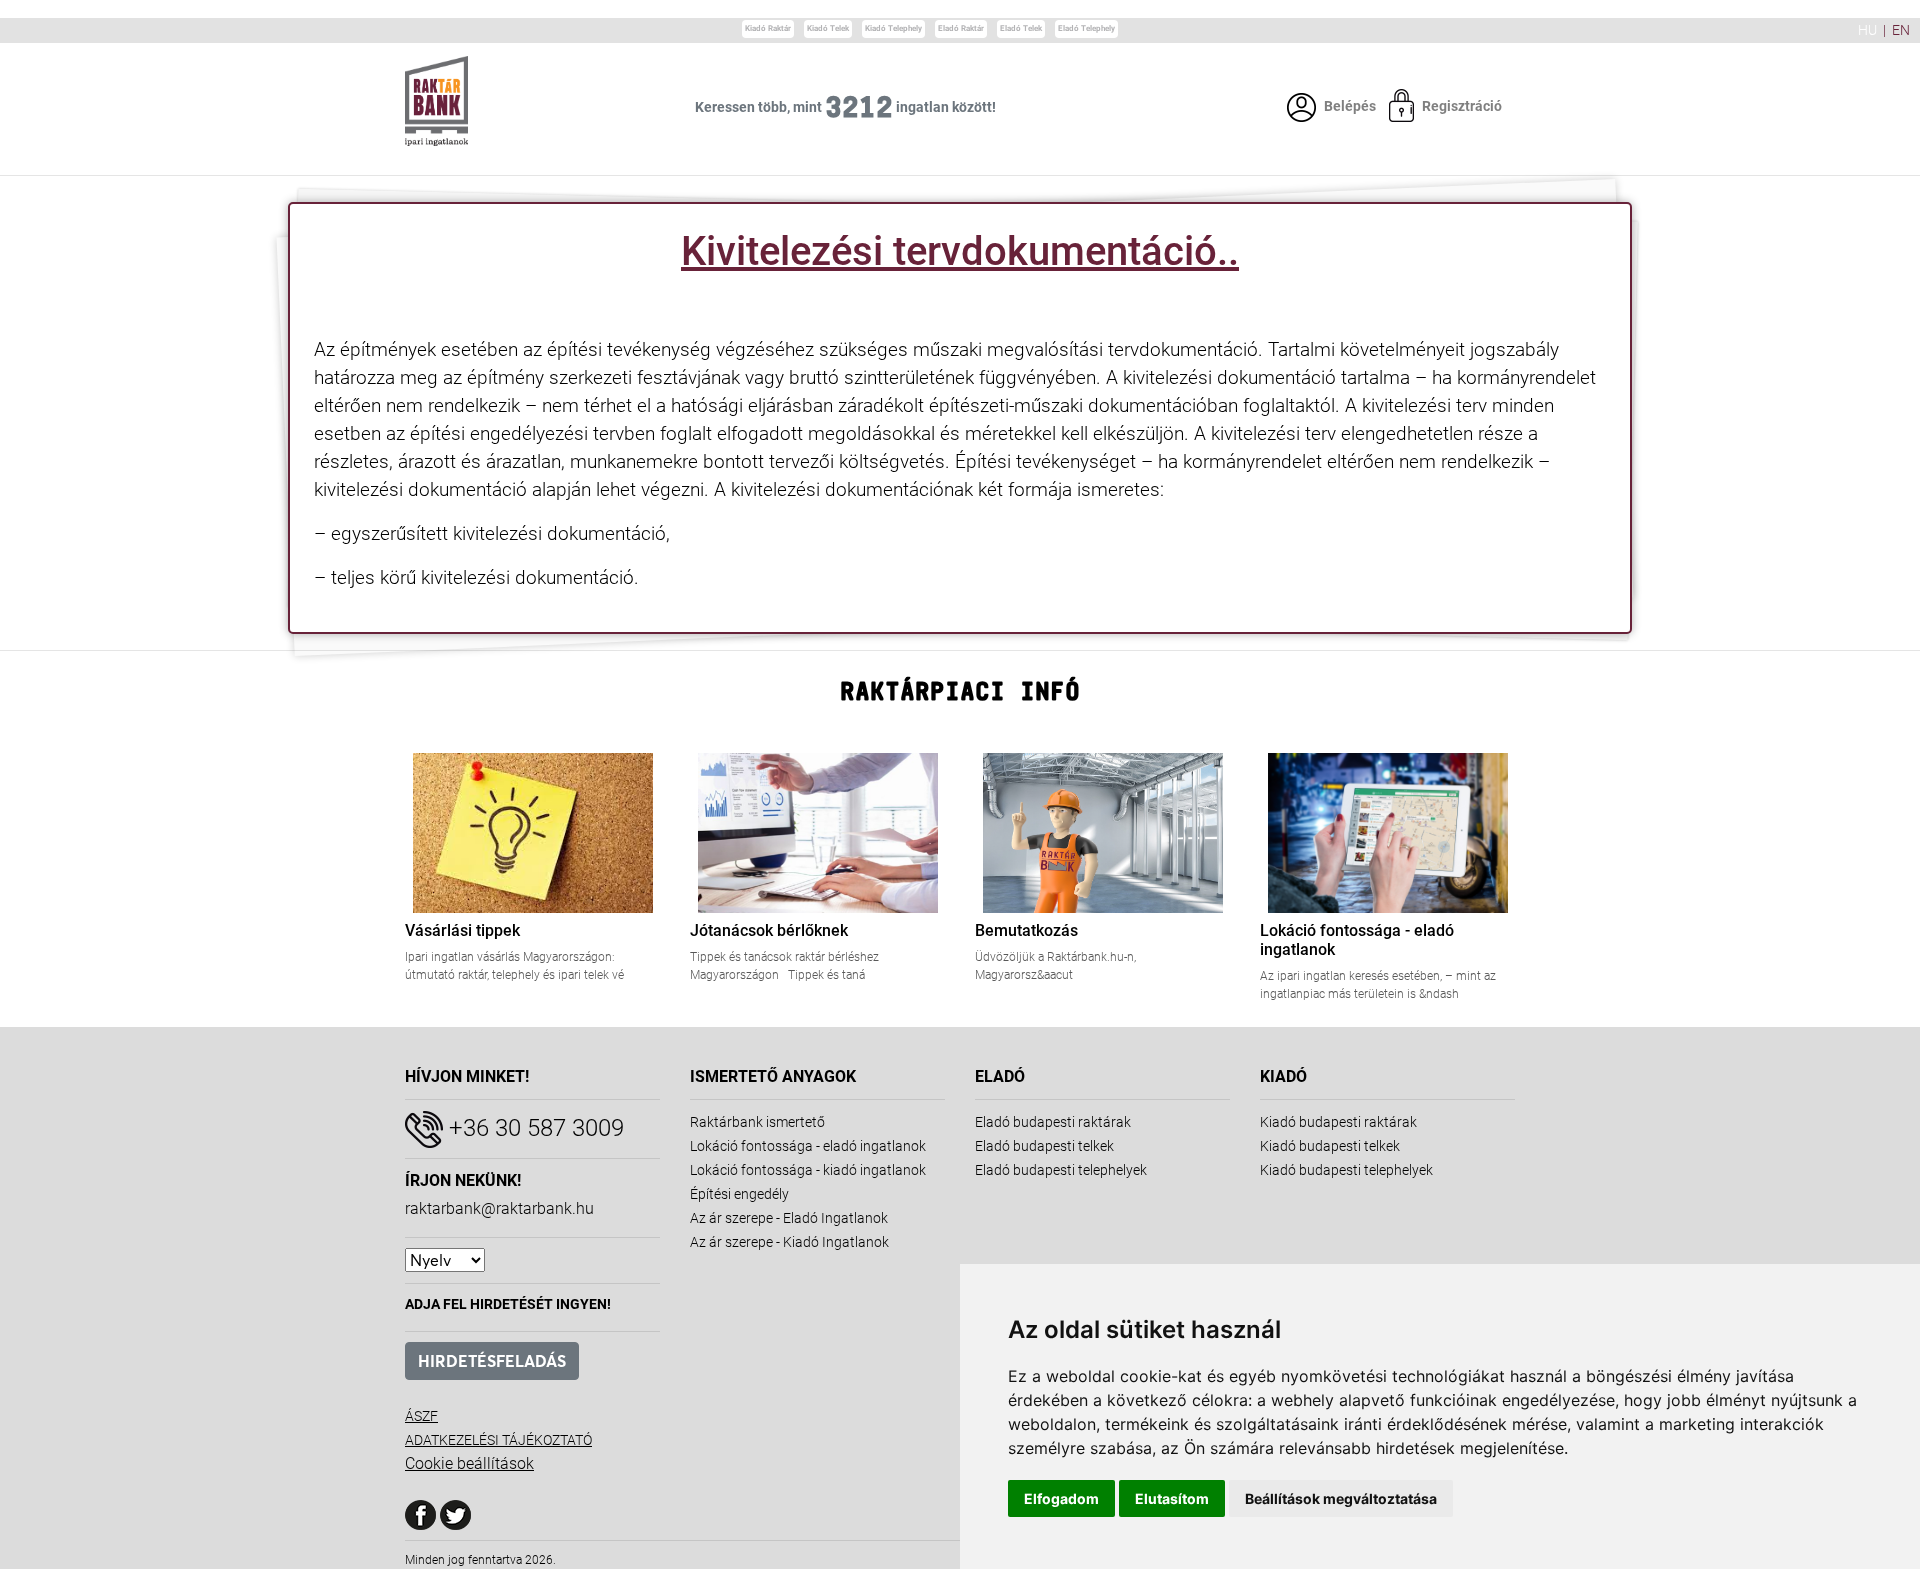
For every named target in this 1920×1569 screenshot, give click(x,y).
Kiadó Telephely (893, 28)
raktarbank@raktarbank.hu (499, 1208)
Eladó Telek (1021, 28)
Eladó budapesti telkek (1044, 1146)
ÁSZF (421, 1416)
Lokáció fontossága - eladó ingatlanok (808, 1146)
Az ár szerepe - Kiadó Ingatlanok (789, 1242)
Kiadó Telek (828, 28)
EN (1901, 30)
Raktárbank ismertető (757, 1122)
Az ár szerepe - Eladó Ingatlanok (789, 1218)
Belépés (1350, 106)
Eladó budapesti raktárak (1053, 1122)
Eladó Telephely (1086, 28)
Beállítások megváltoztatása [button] (1341, 1498)
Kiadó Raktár (768, 28)
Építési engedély (739, 1194)
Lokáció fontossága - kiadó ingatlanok (808, 1170)
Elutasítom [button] (1172, 1498)
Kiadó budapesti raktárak (1338, 1122)
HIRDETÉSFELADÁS (492, 1361)
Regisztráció (1462, 106)
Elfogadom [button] (1061, 1498)
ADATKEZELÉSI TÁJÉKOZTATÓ (498, 1440)
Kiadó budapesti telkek (1330, 1146)
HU (1867, 30)
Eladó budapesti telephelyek (1061, 1170)
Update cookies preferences (73, 9)
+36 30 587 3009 (533, 1128)
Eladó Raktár (961, 28)
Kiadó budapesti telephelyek (1346, 1170)
